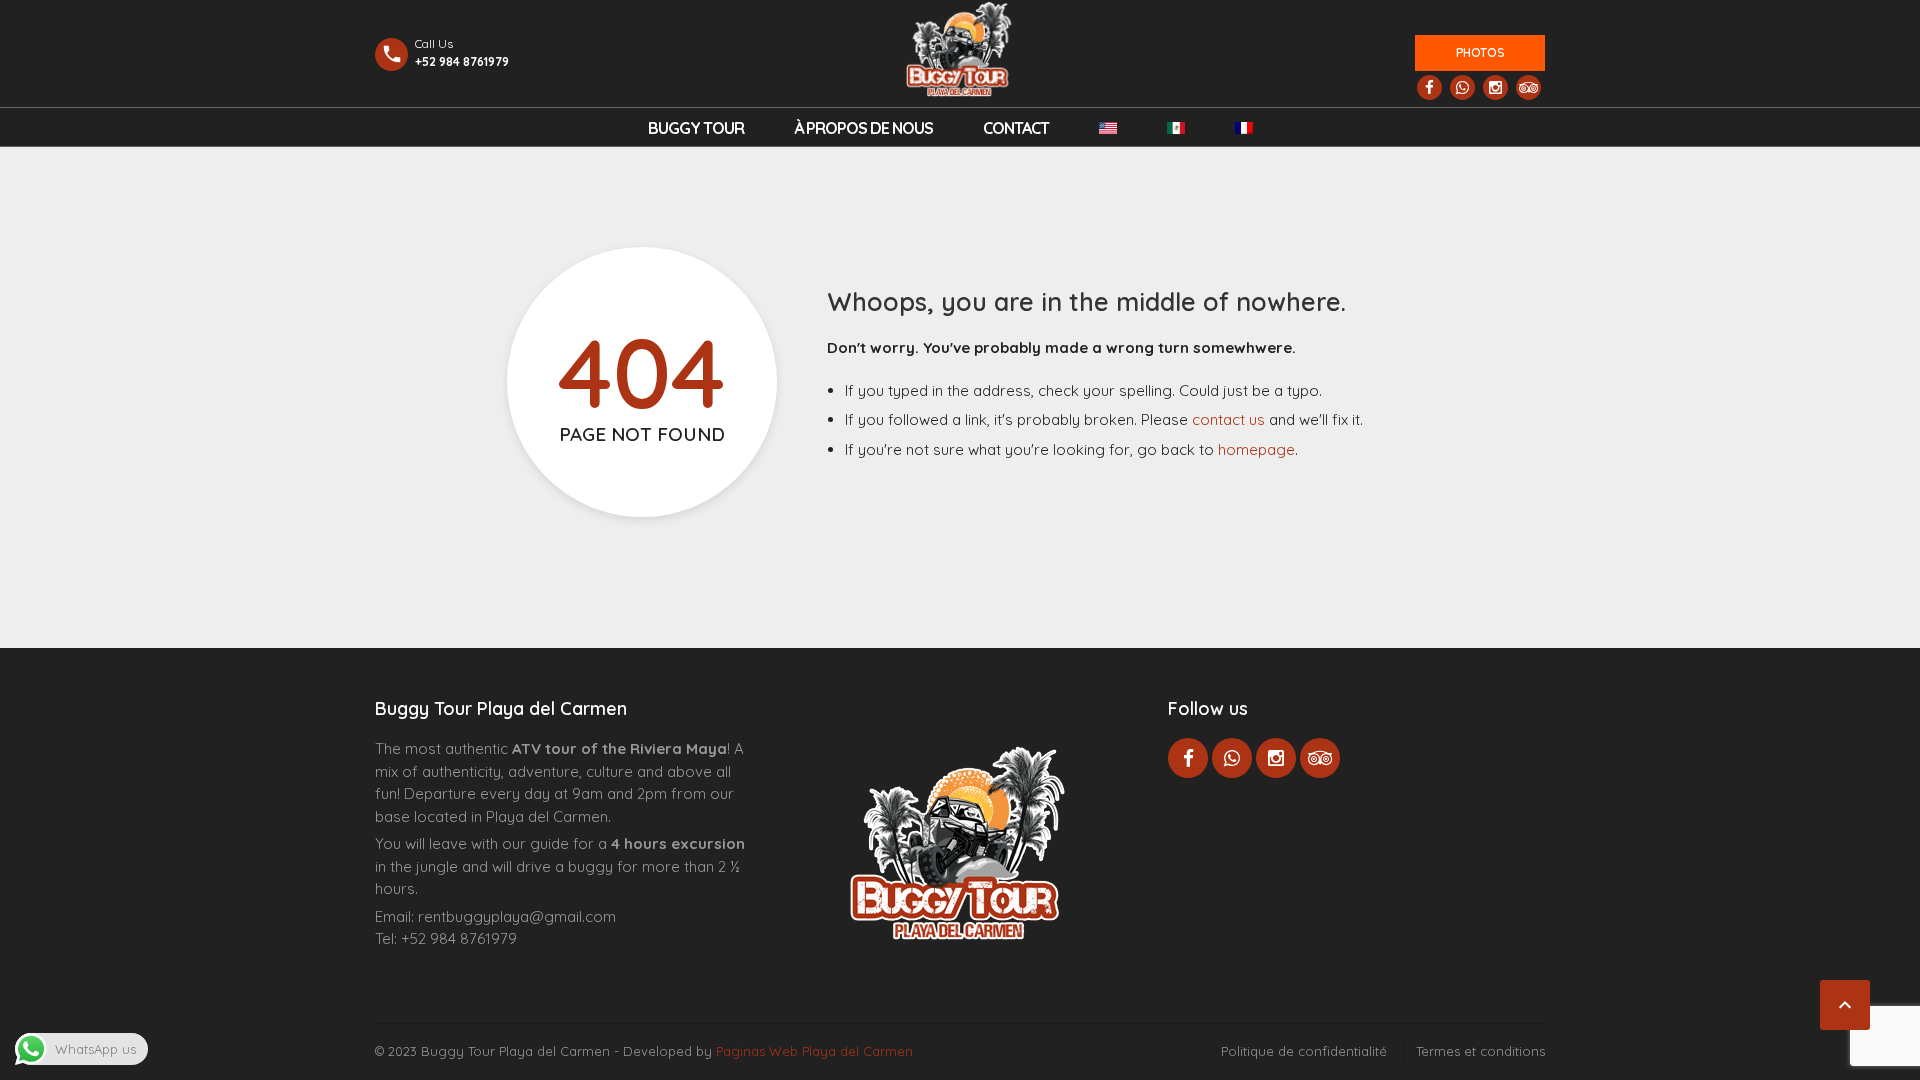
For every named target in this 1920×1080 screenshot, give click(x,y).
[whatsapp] (1462, 87)
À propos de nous (863, 128)
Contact (1016, 128)
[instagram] (1495, 87)
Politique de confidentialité (1304, 1051)
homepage (1256, 449)
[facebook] (1429, 87)
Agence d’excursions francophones (415, 970)
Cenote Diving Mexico (543, 970)
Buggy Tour (696, 128)
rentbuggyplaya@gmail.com (517, 916)
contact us (1228, 419)
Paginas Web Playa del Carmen (814, 1051)
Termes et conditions (1480, 1051)
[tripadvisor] (1528, 87)
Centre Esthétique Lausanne (487, 970)
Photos (1480, 52)
